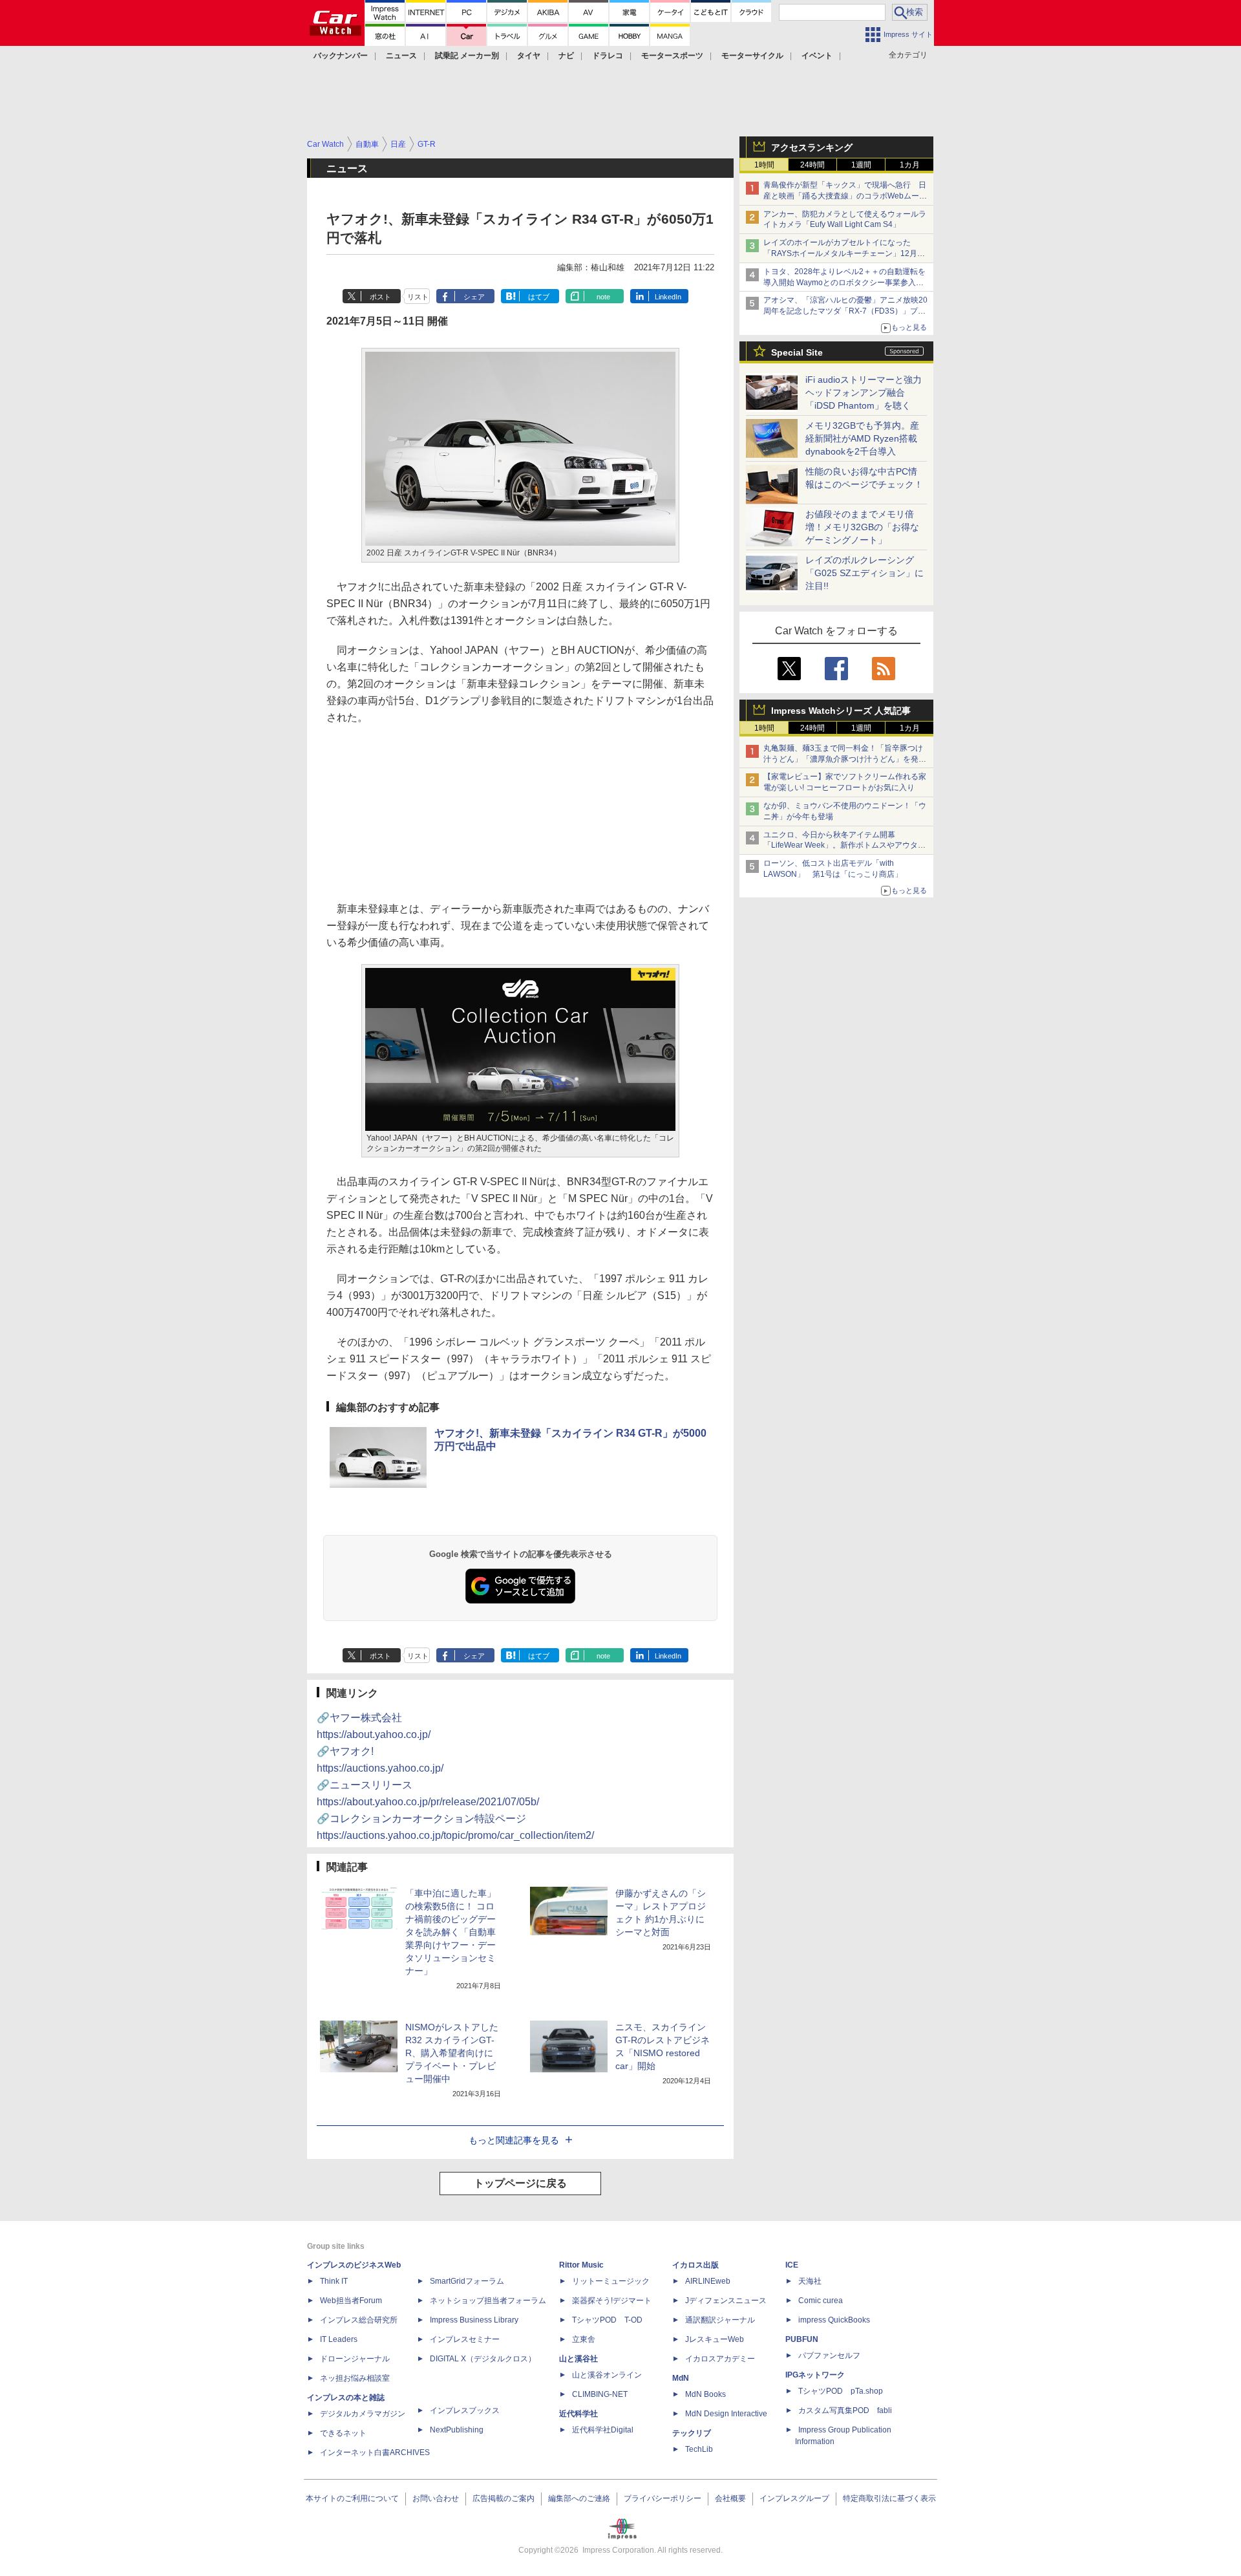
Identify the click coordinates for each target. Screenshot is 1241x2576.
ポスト (380, 297)
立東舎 (584, 2339)
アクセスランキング (812, 147)
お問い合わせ (436, 2498)
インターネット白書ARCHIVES (375, 2453)
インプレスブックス (465, 2410)
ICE (792, 2265)
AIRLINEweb (708, 2281)
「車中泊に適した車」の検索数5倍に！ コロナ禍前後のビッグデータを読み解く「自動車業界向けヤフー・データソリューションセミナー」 (451, 1932)
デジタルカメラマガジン (363, 2414)
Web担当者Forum (351, 2301)
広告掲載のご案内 (504, 2498)
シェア (474, 297)
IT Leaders (339, 2339)
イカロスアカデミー (720, 2359)
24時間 (812, 165)
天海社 (810, 2281)
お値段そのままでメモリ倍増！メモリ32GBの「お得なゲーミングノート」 (862, 527)
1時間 (764, 165)
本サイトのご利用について (352, 2498)
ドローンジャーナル (355, 2359)
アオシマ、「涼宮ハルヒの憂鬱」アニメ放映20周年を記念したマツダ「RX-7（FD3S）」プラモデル (845, 311)
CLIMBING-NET (600, 2394)
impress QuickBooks (834, 2320)
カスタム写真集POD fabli (845, 2410)
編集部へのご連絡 (579, 2498)
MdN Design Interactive (726, 2414)
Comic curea (821, 2301)
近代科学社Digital (603, 2430)
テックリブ (692, 2433)
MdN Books (705, 2394)
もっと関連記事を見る (514, 2140)
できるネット (343, 2433)
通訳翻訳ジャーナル (720, 2320)
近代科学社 (578, 2414)
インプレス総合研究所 (359, 2320)
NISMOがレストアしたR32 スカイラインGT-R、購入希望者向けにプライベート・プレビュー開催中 (452, 2053)
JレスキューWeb (715, 2339)
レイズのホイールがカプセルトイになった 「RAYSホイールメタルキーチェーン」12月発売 (844, 253)
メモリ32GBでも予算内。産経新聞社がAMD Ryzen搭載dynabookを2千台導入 (862, 438)
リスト (418, 297)
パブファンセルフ (829, 2356)
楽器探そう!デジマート (612, 2301)
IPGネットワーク (815, 2375)
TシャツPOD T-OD (607, 2320)
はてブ (539, 297)
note (603, 297)
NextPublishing (457, 2430)
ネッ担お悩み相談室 (355, 2378)
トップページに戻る (520, 2183)
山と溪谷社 (578, 2359)
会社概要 (730, 2498)
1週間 (861, 165)
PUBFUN (802, 2339)
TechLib (699, 2449)
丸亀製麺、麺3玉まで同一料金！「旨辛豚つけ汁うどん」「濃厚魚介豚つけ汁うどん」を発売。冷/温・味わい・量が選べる (843, 759)
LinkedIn (668, 297)
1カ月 (910, 165)
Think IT (334, 2281)
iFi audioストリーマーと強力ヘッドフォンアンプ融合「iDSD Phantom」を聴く (864, 392)
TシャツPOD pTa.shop (841, 2391)
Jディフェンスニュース (726, 2301)
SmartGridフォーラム (467, 2281)
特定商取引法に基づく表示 (889, 2498)
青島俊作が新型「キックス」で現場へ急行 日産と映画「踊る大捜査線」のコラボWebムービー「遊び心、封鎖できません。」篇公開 (845, 196)
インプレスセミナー (465, 2339)
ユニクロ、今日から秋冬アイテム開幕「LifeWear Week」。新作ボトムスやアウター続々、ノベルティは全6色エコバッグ (844, 846)
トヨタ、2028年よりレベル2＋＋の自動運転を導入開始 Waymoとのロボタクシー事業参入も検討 (844, 283)
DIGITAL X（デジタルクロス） (483, 2359)
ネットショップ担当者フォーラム (488, 2301)
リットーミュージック (611, 2281)
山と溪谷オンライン (607, 2375)
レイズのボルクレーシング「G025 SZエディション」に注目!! (864, 573)
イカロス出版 (695, 2265)
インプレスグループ (794, 2498)
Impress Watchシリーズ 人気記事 (841, 711)
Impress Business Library (474, 2320)
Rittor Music (581, 2265)
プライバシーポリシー (663, 2498)
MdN (681, 2378)
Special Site (797, 352)
